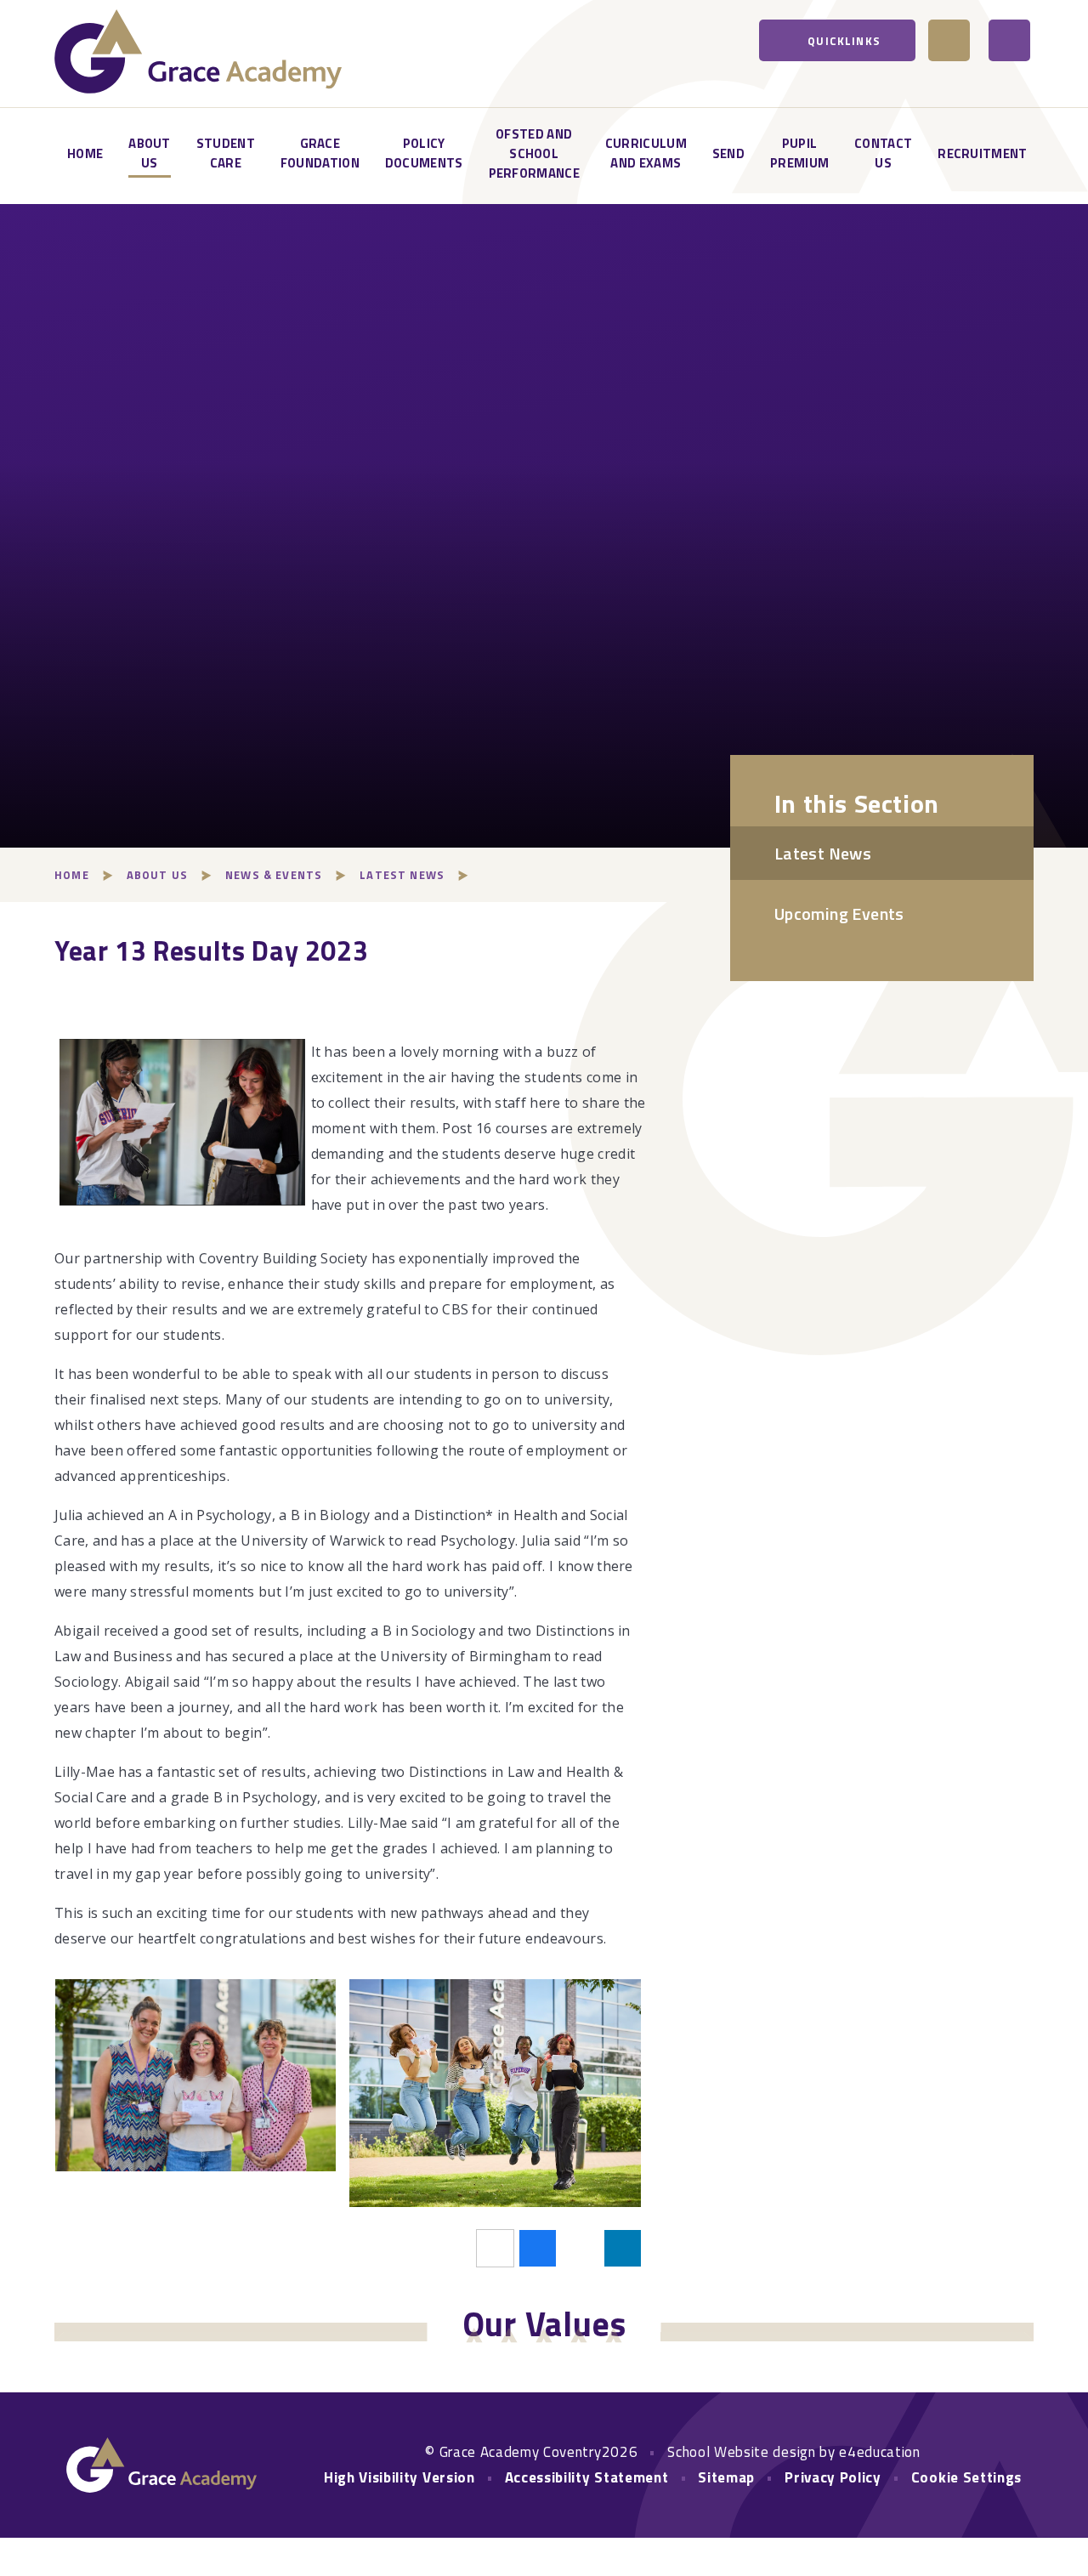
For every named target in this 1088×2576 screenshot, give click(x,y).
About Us (157, 875)
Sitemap (726, 2477)
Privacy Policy (833, 2477)
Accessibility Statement (587, 2477)
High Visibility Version (399, 2477)
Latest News (402, 875)
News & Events (274, 875)
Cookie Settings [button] (966, 2477)
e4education (879, 2452)
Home (72, 875)
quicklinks (844, 41)
